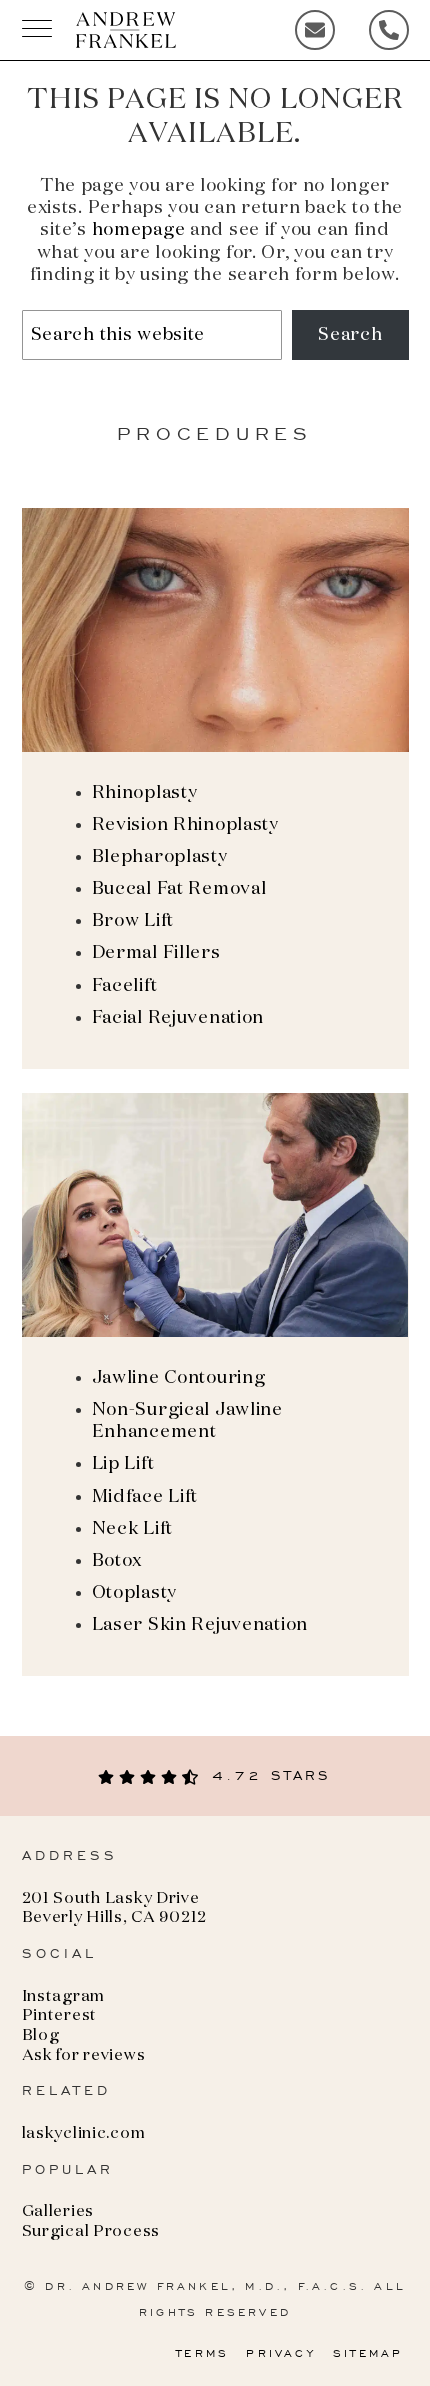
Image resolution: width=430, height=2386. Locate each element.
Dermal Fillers (156, 953)
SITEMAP (368, 2353)
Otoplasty (134, 1593)
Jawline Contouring (179, 1378)
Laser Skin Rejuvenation (200, 1625)
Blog (41, 2036)
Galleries (58, 2212)
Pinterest (59, 2016)
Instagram (63, 1997)
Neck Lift (132, 1529)
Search (350, 335)
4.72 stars (267, 1775)
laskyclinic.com (84, 2134)
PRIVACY (280, 2353)
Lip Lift (123, 1464)
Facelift (125, 986)
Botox (117, 1561)
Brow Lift (133, 921)
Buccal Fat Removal (179, 889)
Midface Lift (145, 1497)
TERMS (202, 2353)
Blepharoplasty (160, 857)
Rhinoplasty (145, 793)
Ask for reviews (84, 2056)
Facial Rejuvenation (178, 1018)
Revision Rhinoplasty (185, 825)
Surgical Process (91, 2232)
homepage (139, 230)
